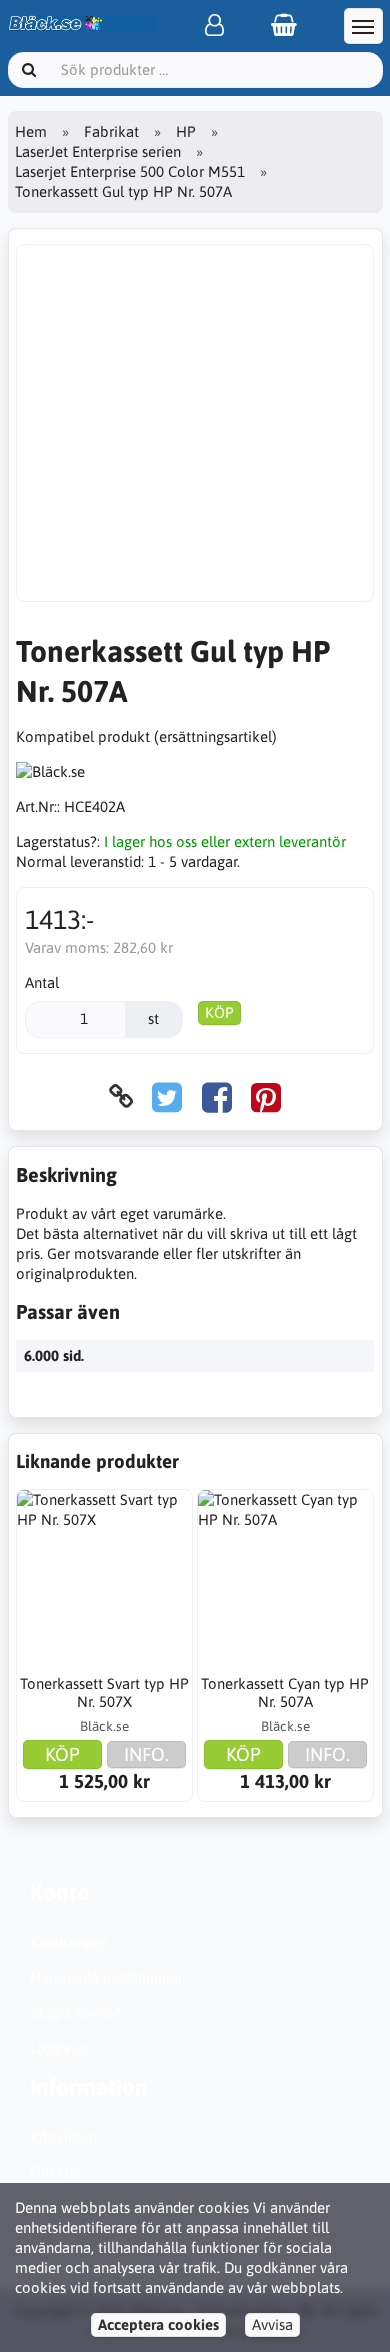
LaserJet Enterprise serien (98, 151)
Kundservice (69, 1942)
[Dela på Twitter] (167, 1096)
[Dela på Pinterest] (266, 1096)
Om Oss (55, 2171)
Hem (31, 131)
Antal (42, 982)
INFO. (146, 1754)
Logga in (58, 2047)
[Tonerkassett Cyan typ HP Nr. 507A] (285, 1577)
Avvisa (272, 2324)
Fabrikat (111, 131)
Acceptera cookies (158, 2324)
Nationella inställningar (106, 1977)
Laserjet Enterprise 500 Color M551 (130, 171)
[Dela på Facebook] (217, 1096)
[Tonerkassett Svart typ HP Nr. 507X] (104, 1577)
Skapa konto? (75, 2012)
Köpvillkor (64, 2136)
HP (186, 131)
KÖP (219, 1012)
